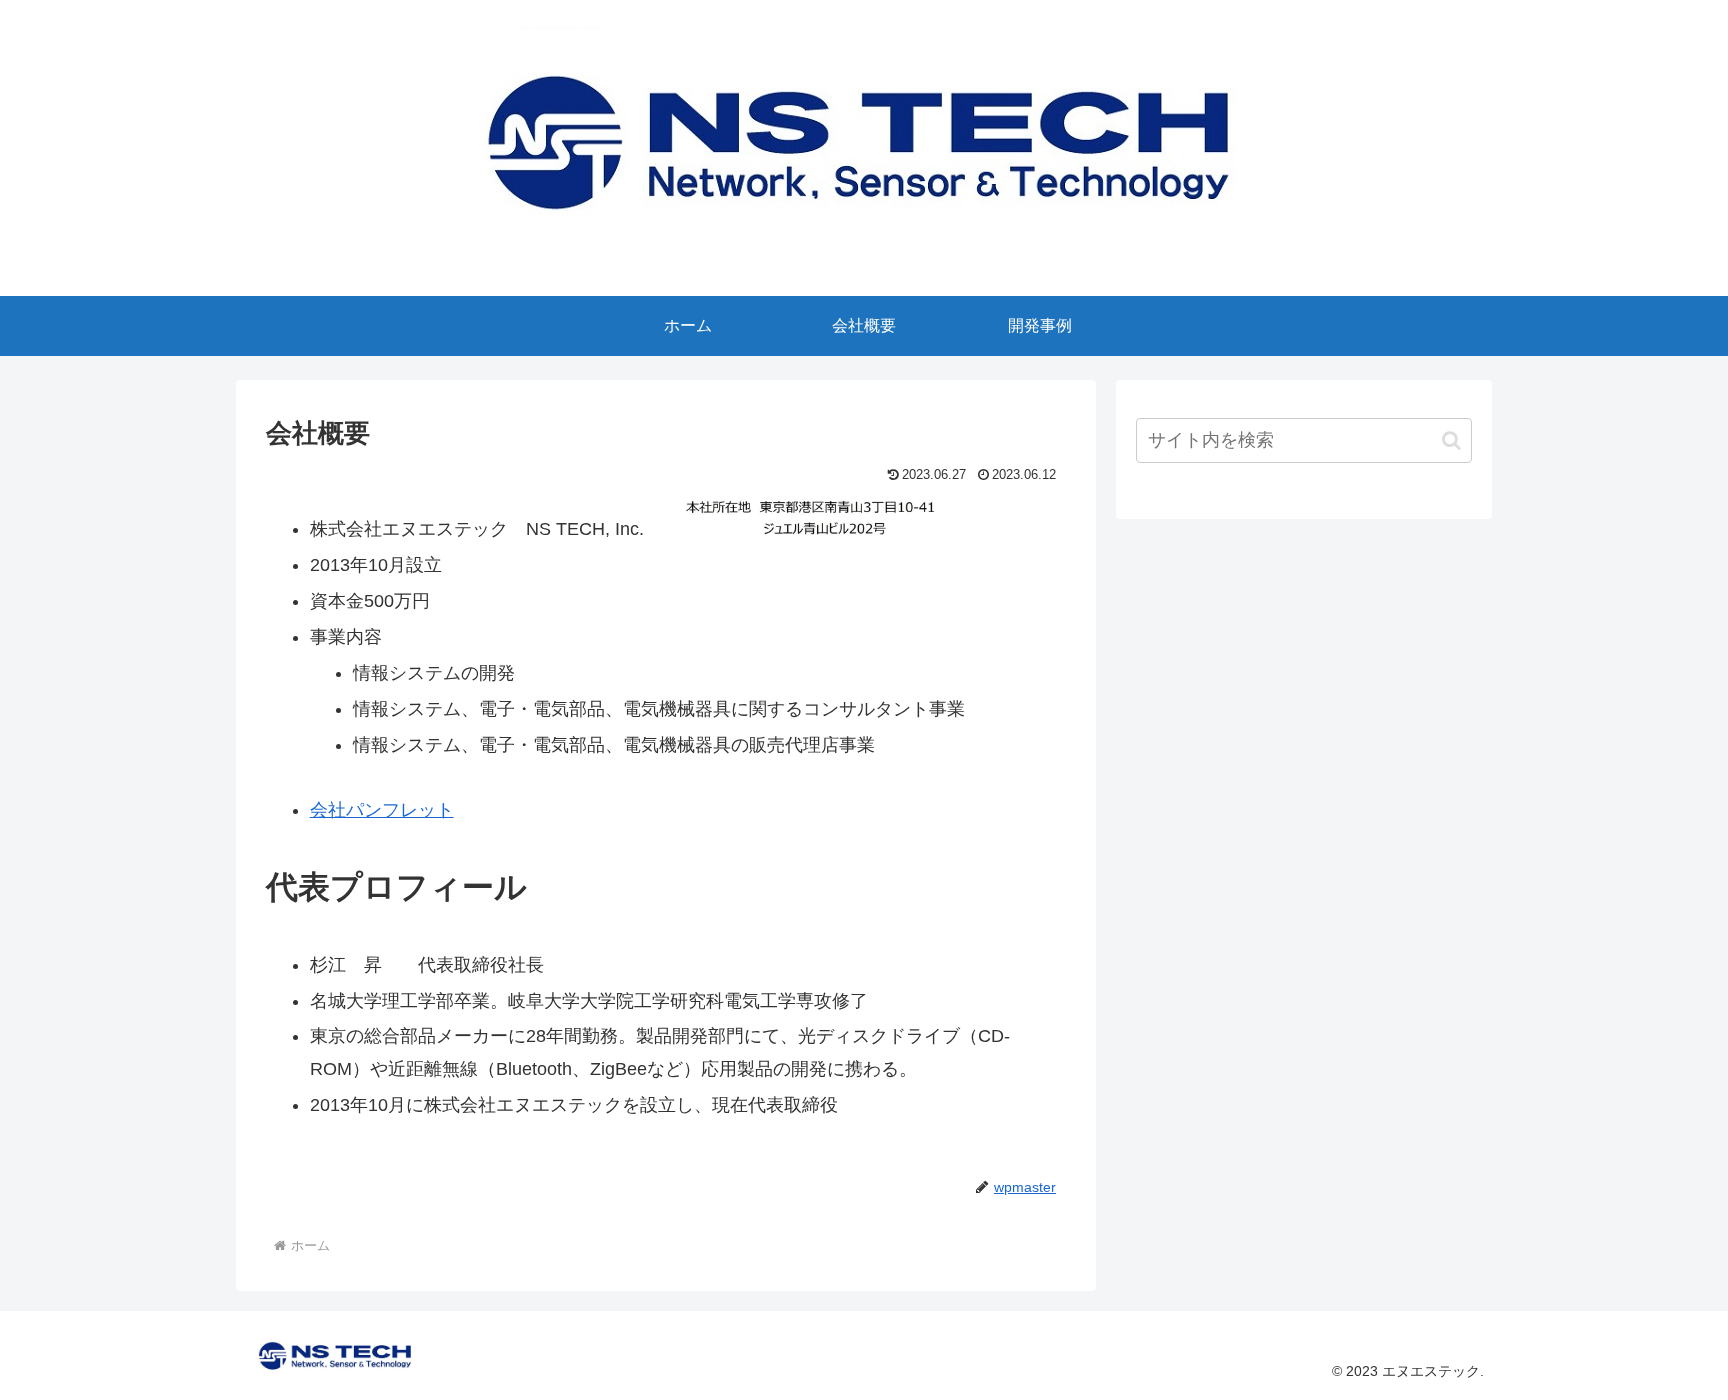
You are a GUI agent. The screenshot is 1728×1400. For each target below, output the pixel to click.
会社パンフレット (382, 810)
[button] (1451, 440)
